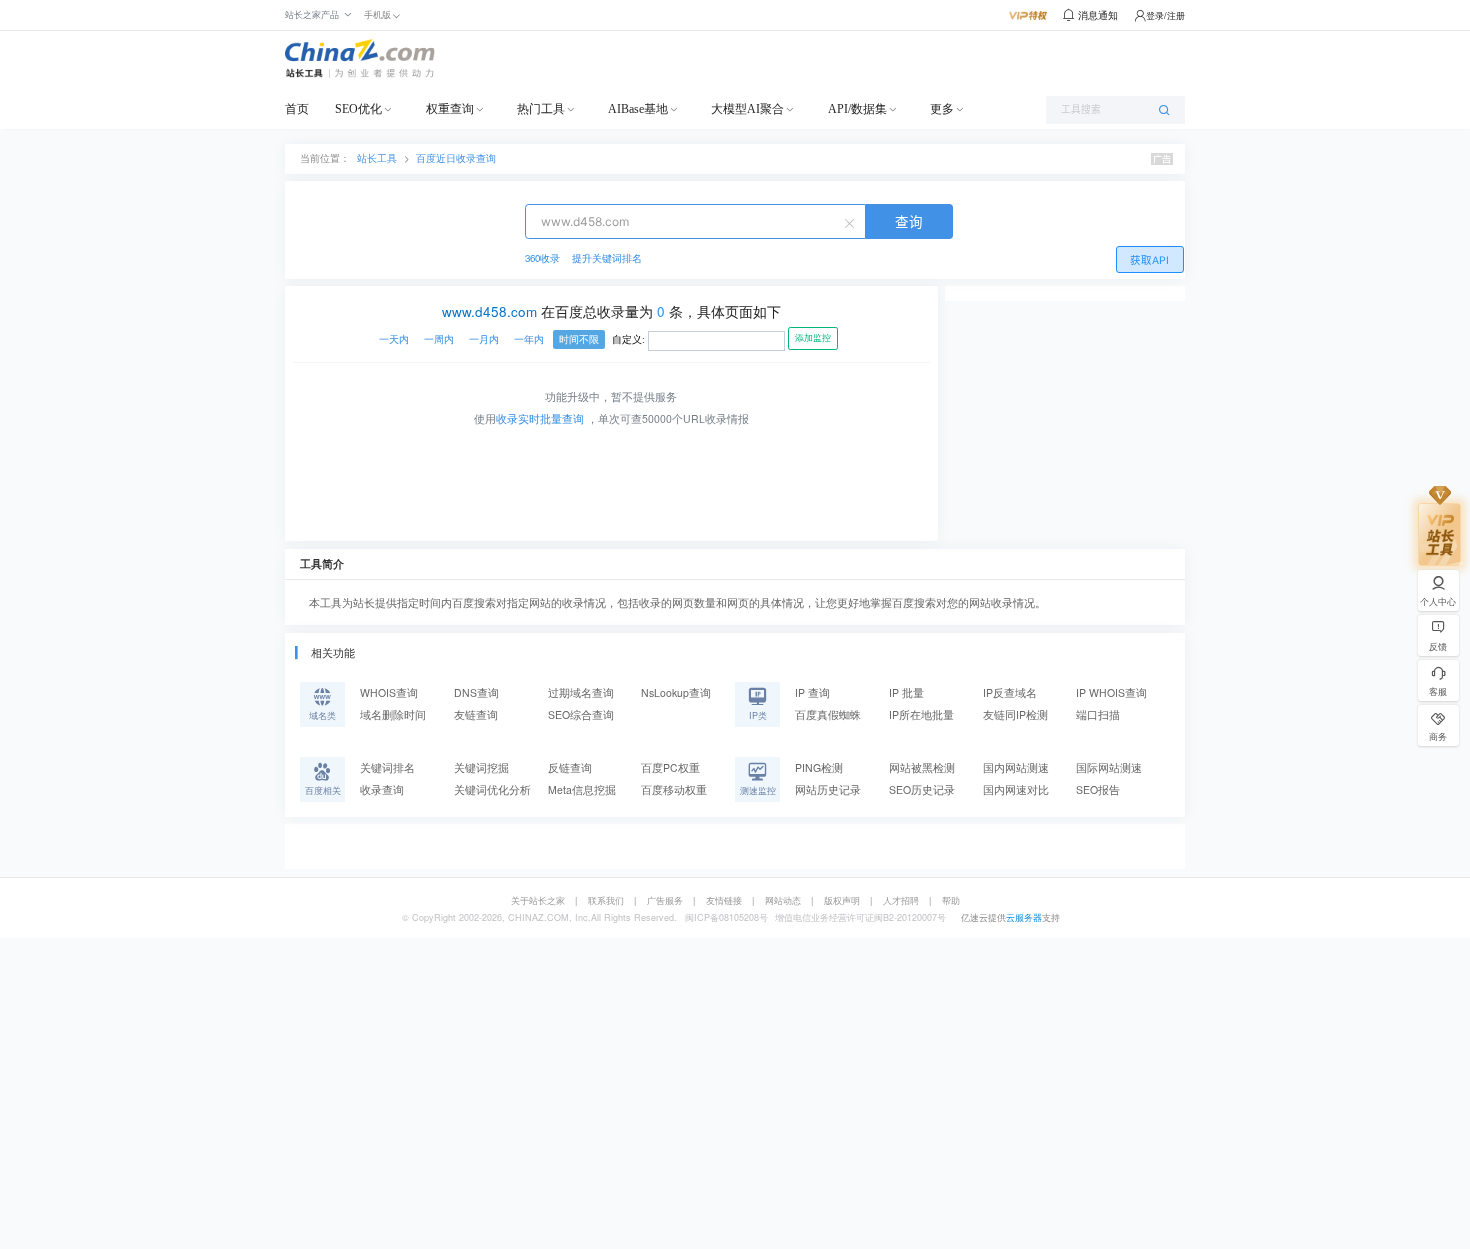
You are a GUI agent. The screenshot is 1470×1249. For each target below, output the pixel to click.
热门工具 (541, 109)
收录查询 (382, 789)
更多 (942, 109)
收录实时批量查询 (540, 418)
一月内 (484, 339)
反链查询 (570, 767)
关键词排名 (387, 767)
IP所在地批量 (921, 714)
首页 (297, 109)
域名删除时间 (393, 714)
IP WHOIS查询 (1111, 692)
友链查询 (476, 714)
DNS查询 (476, 692)
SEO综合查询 (581, 714)
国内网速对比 (1016, 789)
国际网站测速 (1109, 767)
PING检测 (819, 767)
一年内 (529, 339)
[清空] (852, 222)
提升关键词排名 (607, 258)
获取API (1149, 260)
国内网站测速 (1016, 767)
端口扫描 (1098, 714)
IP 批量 (906, 692)
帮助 (951, 900)
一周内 (439, 339)
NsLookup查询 (676, 692)
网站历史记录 (828, 789)
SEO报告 (1098, 789)
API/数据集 (857, 109)
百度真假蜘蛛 (828, 714)
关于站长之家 (538, 900)
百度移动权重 (674, 789)
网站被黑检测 (922, 767)
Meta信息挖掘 (582, 789)
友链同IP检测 (1015, 714)
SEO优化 (358, 109)
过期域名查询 (581, 692)
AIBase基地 (638, 109)
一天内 (394, 339)
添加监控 (813, 338)
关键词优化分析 (492, 789)
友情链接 (724, 900)
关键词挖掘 (481, 767)
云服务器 (1024, 917)
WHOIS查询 (389, 692)
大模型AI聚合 (747, 109)
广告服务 (665, 900)
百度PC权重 (670, 767)
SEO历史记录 (922, 789)
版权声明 (842, 900)
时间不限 (579, 339)
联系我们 (606, 900)
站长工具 (377, 158)
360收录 (542, 258)
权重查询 (450, 109)
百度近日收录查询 (456, 158)
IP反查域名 (1010, 692)
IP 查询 (812, 692)
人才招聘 (901, 900)
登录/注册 (1165, 15)
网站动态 (783, 900)
